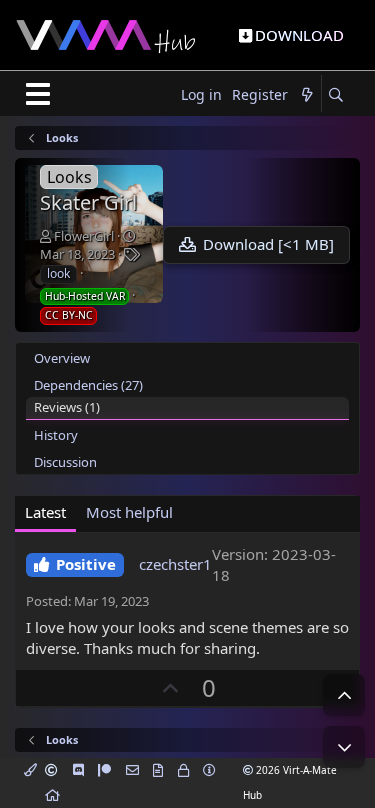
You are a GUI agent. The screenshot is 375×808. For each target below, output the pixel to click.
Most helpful (129, 512)
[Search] (335, 95)
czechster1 (175, 564)
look (58, 273)
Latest (45, 512)
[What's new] (307, 95)
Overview (62, 358)
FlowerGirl (84, 236)
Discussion (65, 462)
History (56, 435)
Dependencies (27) (88, 385)
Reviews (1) (67, 407)
